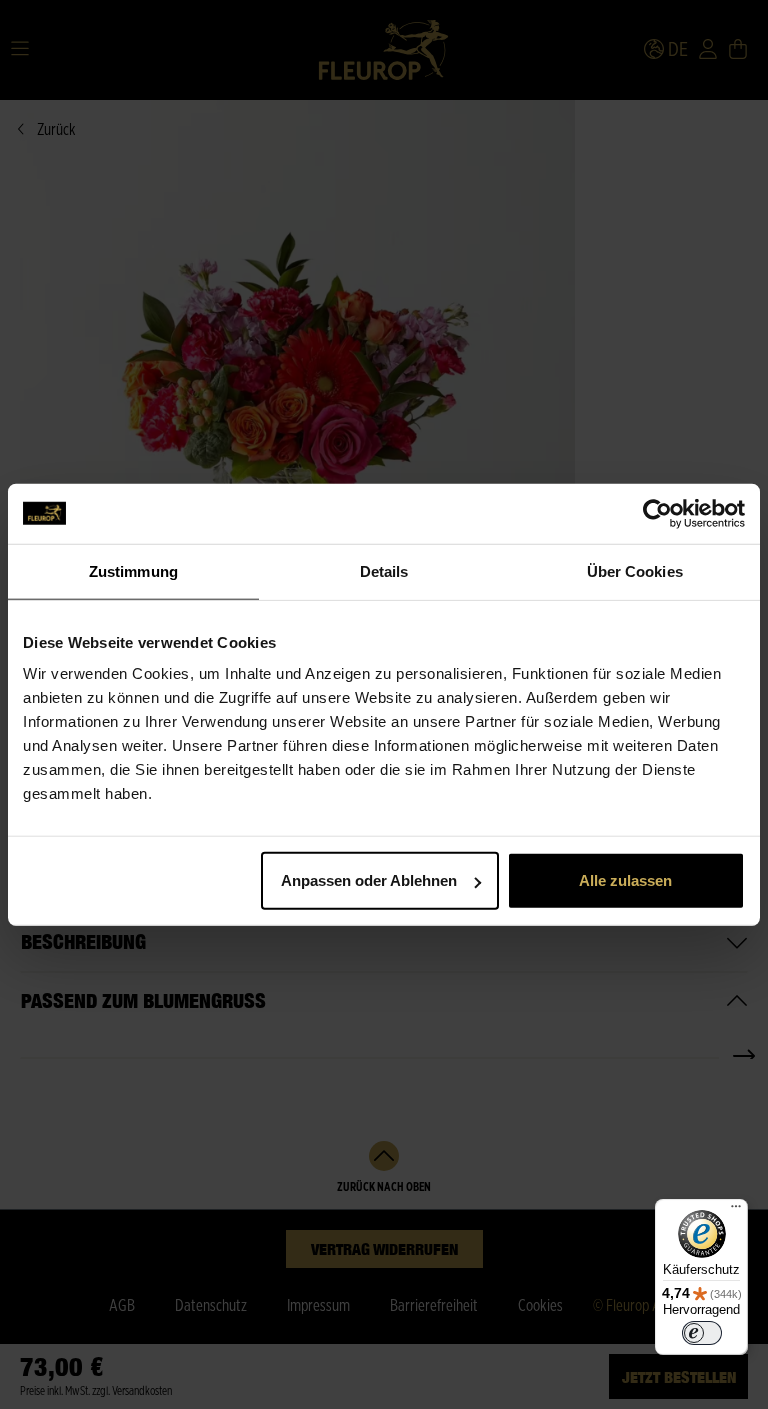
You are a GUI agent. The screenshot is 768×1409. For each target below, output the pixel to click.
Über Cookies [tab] (635, 570)
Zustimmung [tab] (133, 570)
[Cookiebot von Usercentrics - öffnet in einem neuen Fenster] (657, 513)
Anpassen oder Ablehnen (369, 880)
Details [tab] (384, 570)
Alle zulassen (625, 880)
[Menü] (736, 1211)
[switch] (702, 1333)
